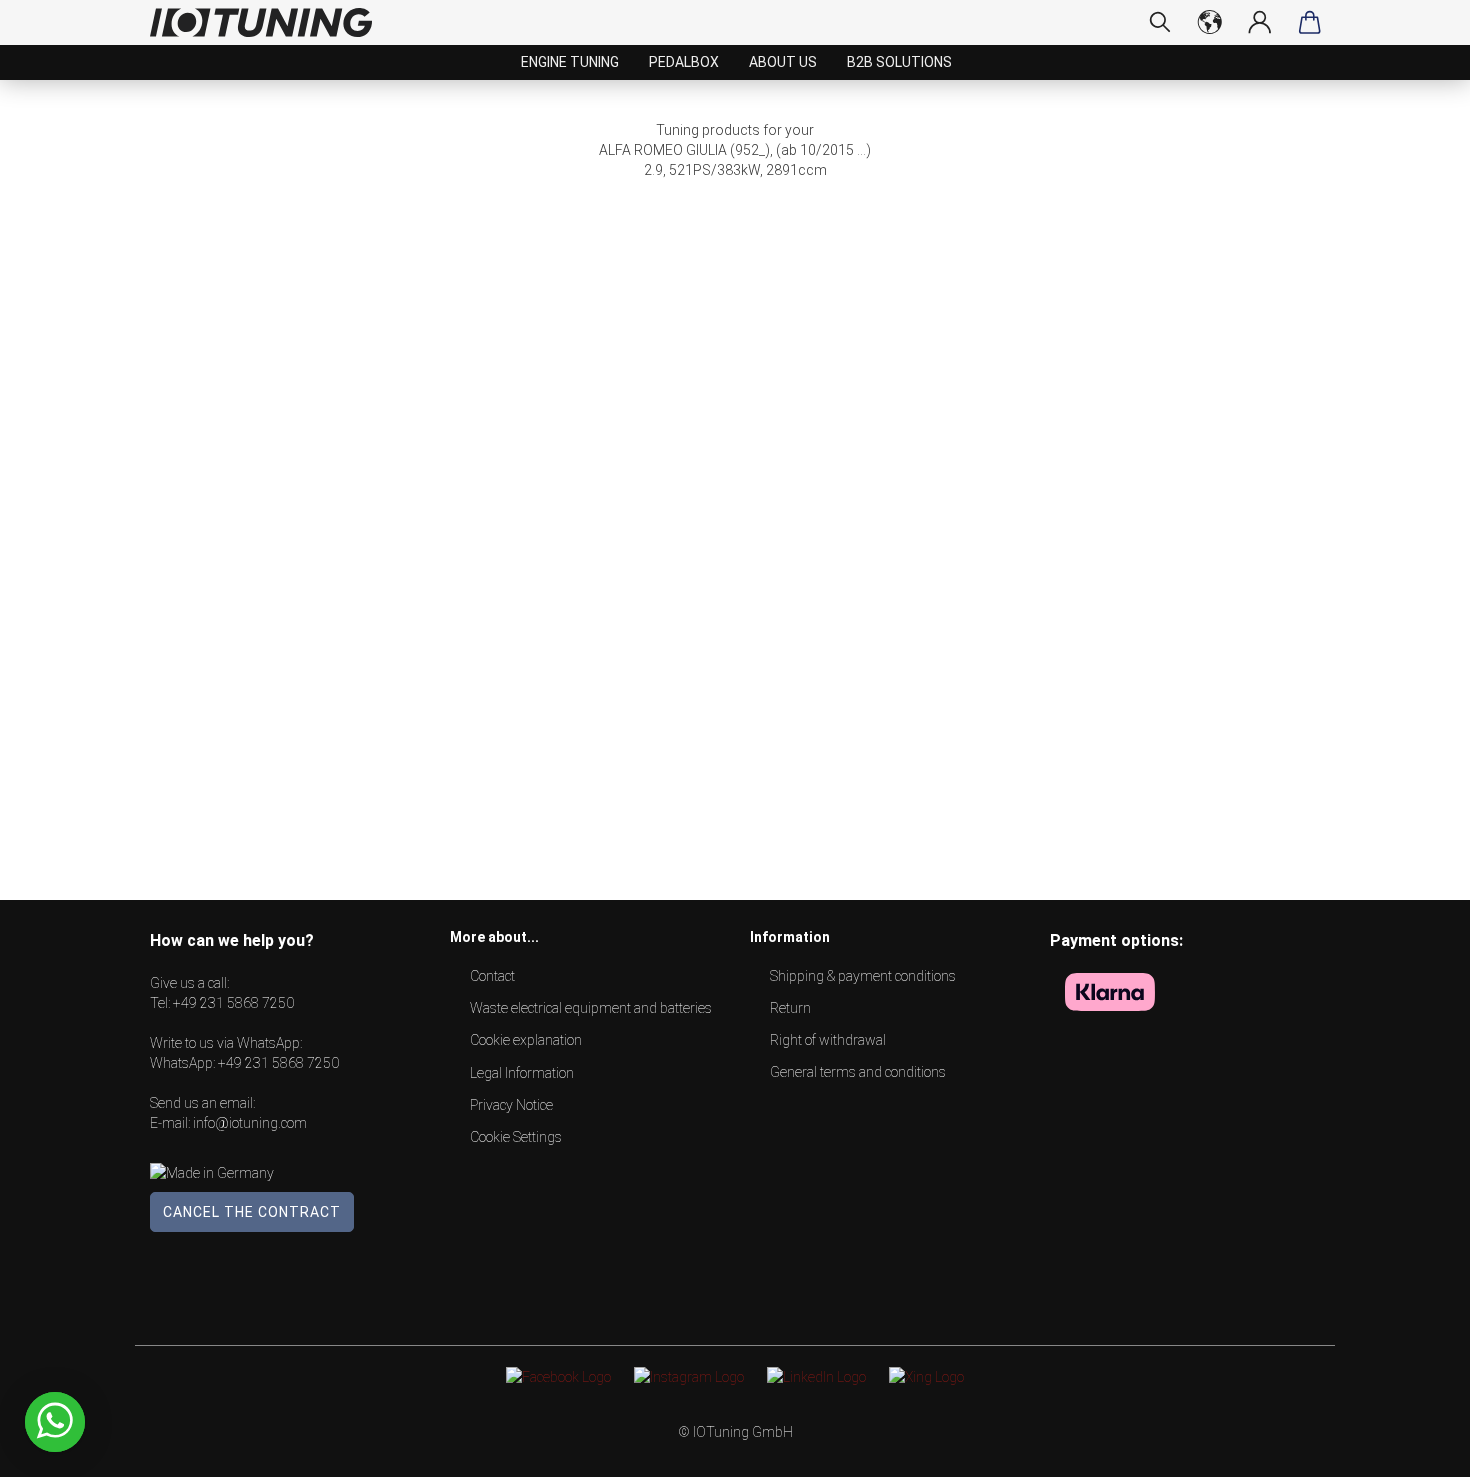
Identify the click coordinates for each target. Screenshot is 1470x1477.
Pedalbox (684, 62)
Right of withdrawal (828, 1040)
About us (783, 62)
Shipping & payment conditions (863, 976)
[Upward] (1415, 1447)
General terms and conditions (858, 1072)
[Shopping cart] (1310, 22)
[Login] (1260, 22)
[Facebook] (558, 1376)
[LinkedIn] (816, 1376)
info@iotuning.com (250, 1123)
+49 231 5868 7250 (233, 1003)
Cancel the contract (252, 1212)
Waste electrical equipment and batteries (591, 1008)
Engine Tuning (570, 62)
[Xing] (926, 1376)
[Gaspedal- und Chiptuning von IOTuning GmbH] (268, 22)
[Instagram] (689, 1376)
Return (790, 1008)
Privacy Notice (511, 1105)
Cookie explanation (526, 1040)
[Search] (1160, 22)
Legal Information (522, 1073)
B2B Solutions (899, 62)
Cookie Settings (516, 1137)
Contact (492, 976)
